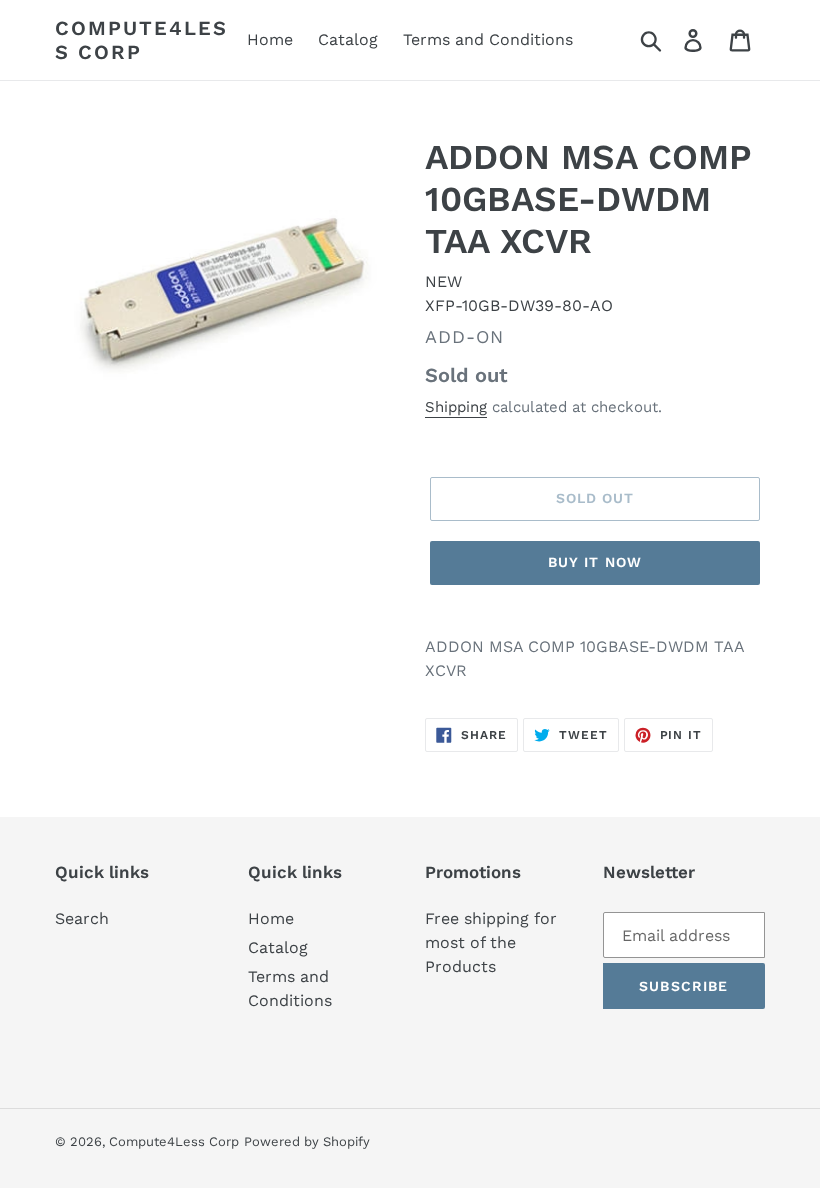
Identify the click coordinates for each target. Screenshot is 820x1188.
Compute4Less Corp (141, 40)
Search (82, 918)
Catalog (278, 947)
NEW (443, 281)
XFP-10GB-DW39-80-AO (519, 305)
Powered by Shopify (307, 1141)
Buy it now (595, 562)
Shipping (456, 407)
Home (271, 918)
